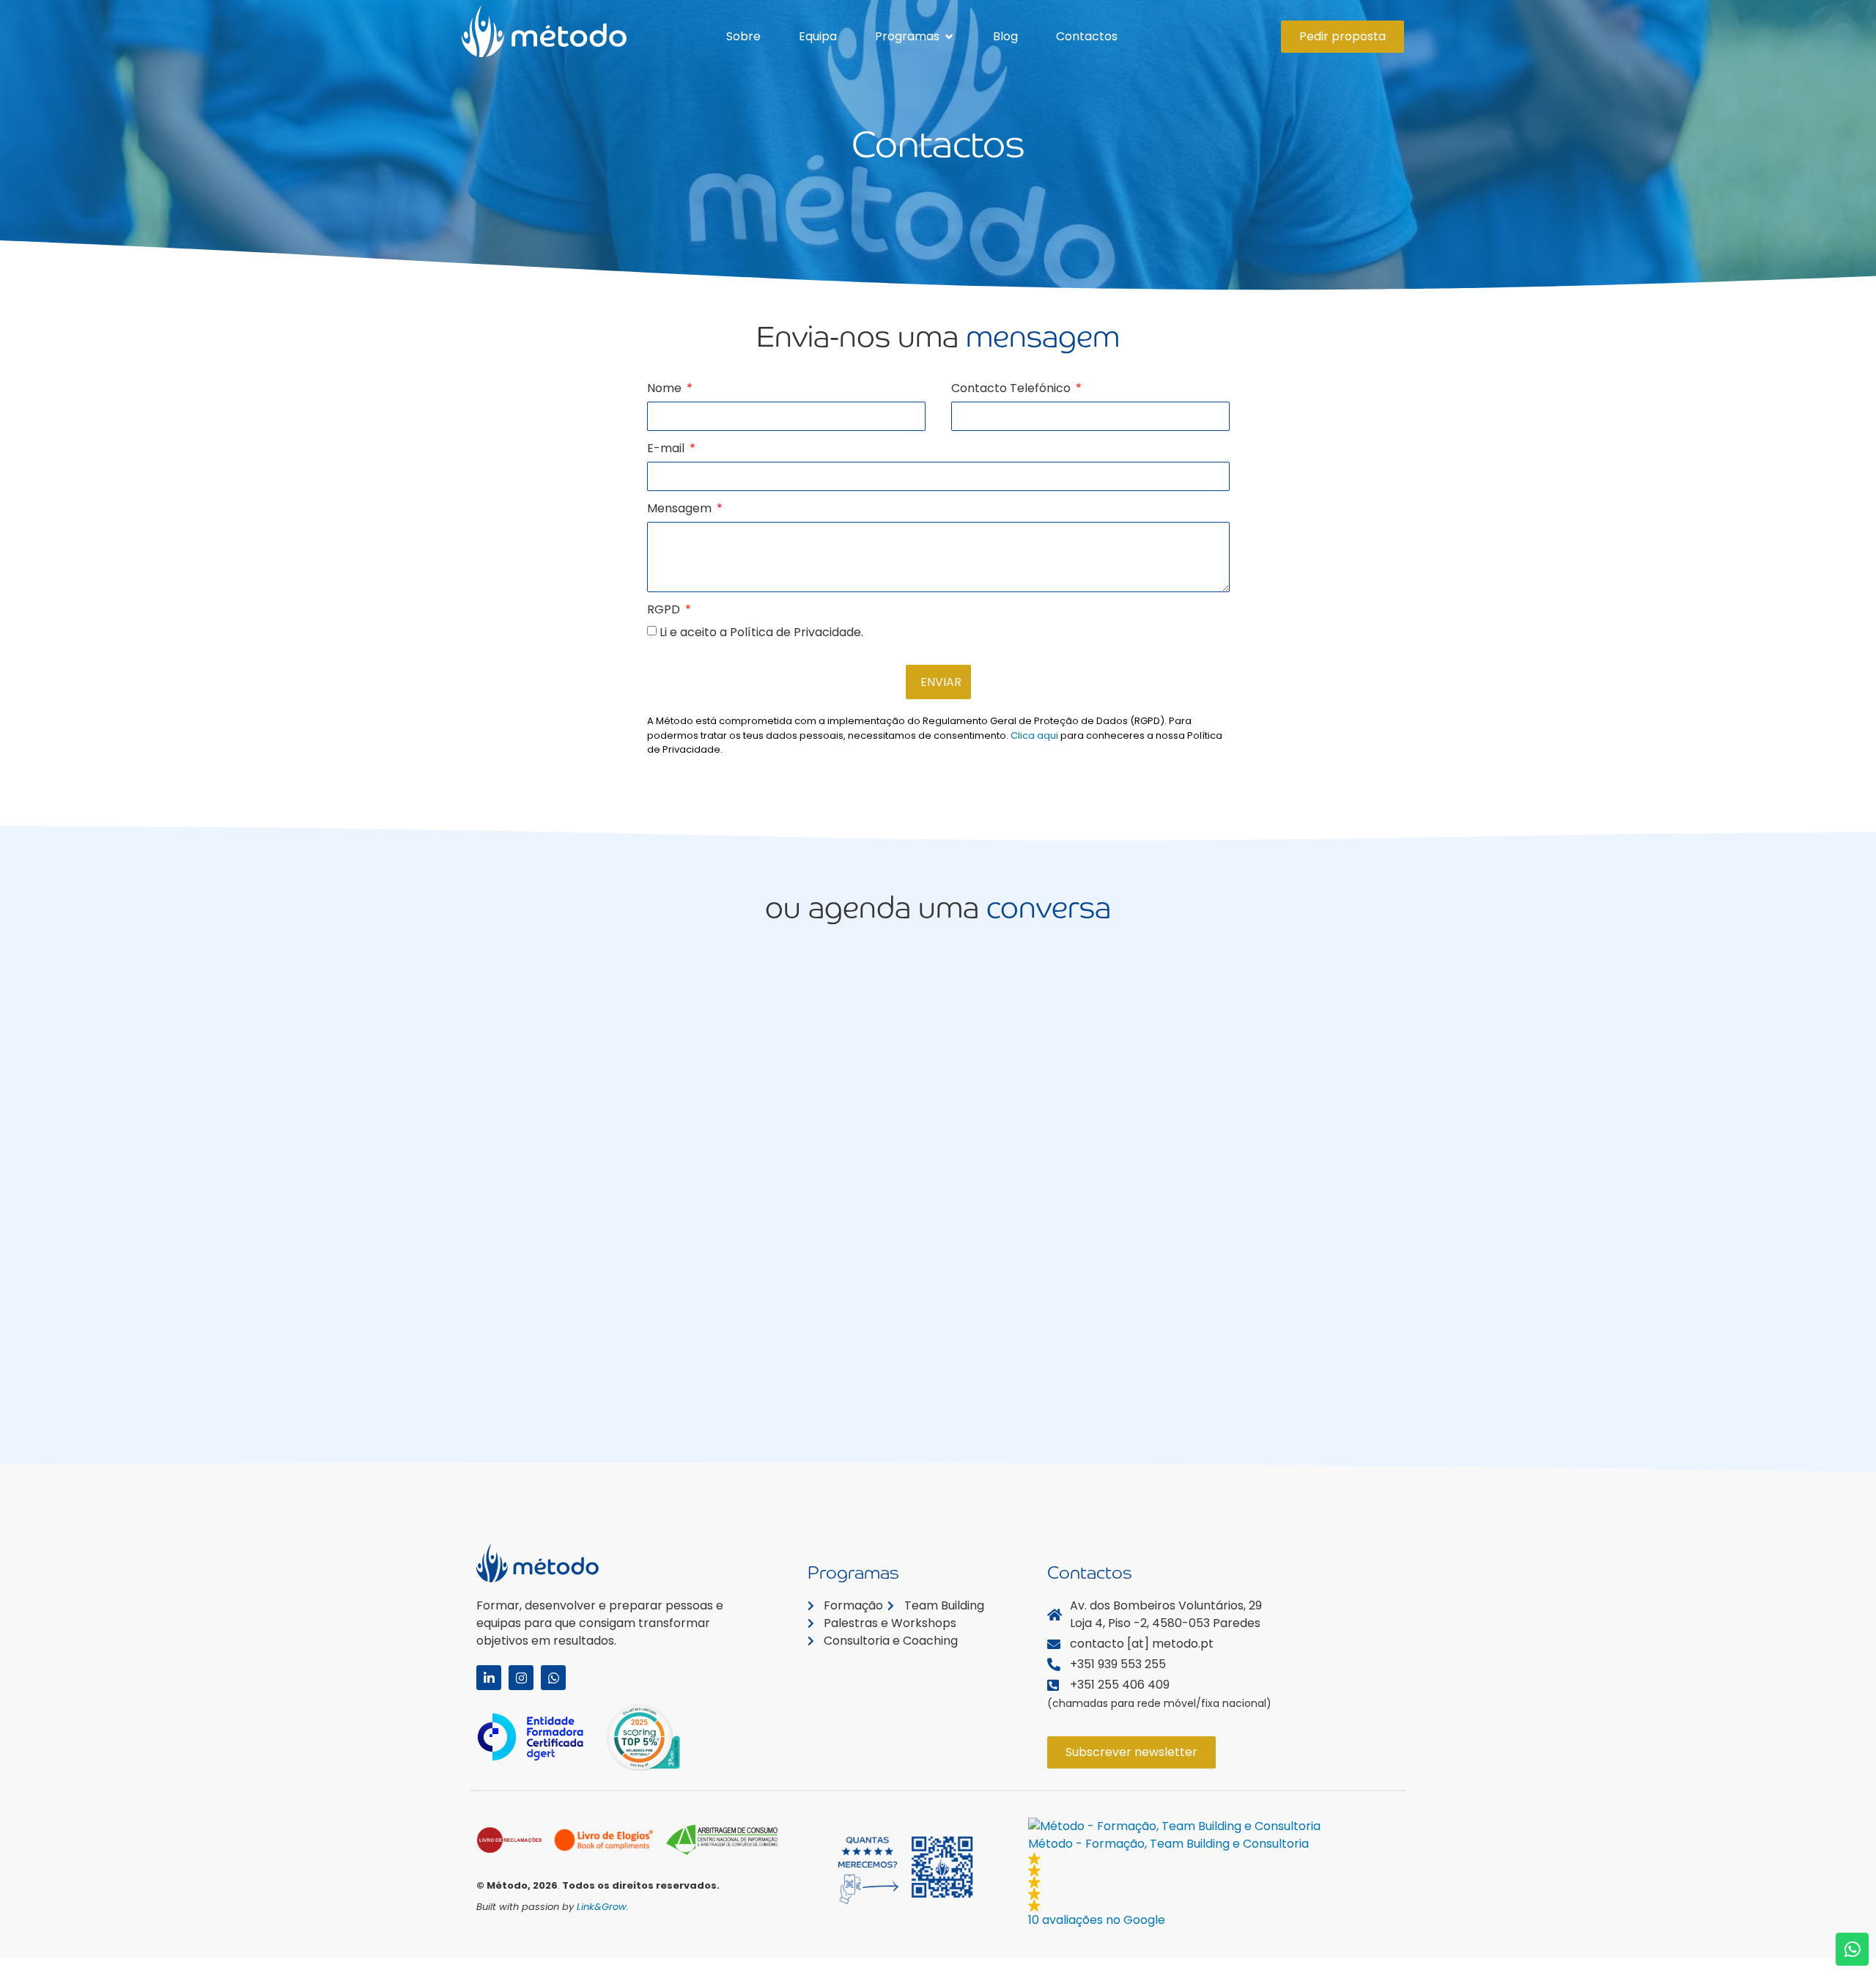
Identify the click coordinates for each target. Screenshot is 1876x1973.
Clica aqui (1034, 735)
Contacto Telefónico (1012, 390)
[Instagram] (521, 1678)
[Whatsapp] (553, 1678)
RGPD (665, 611)
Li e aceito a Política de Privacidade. (761, 632)
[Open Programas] (949, 37)
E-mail (667, 450)
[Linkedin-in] (489, 1678)
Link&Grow (602, 1907)
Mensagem (681, 510)
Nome (666, 390)
